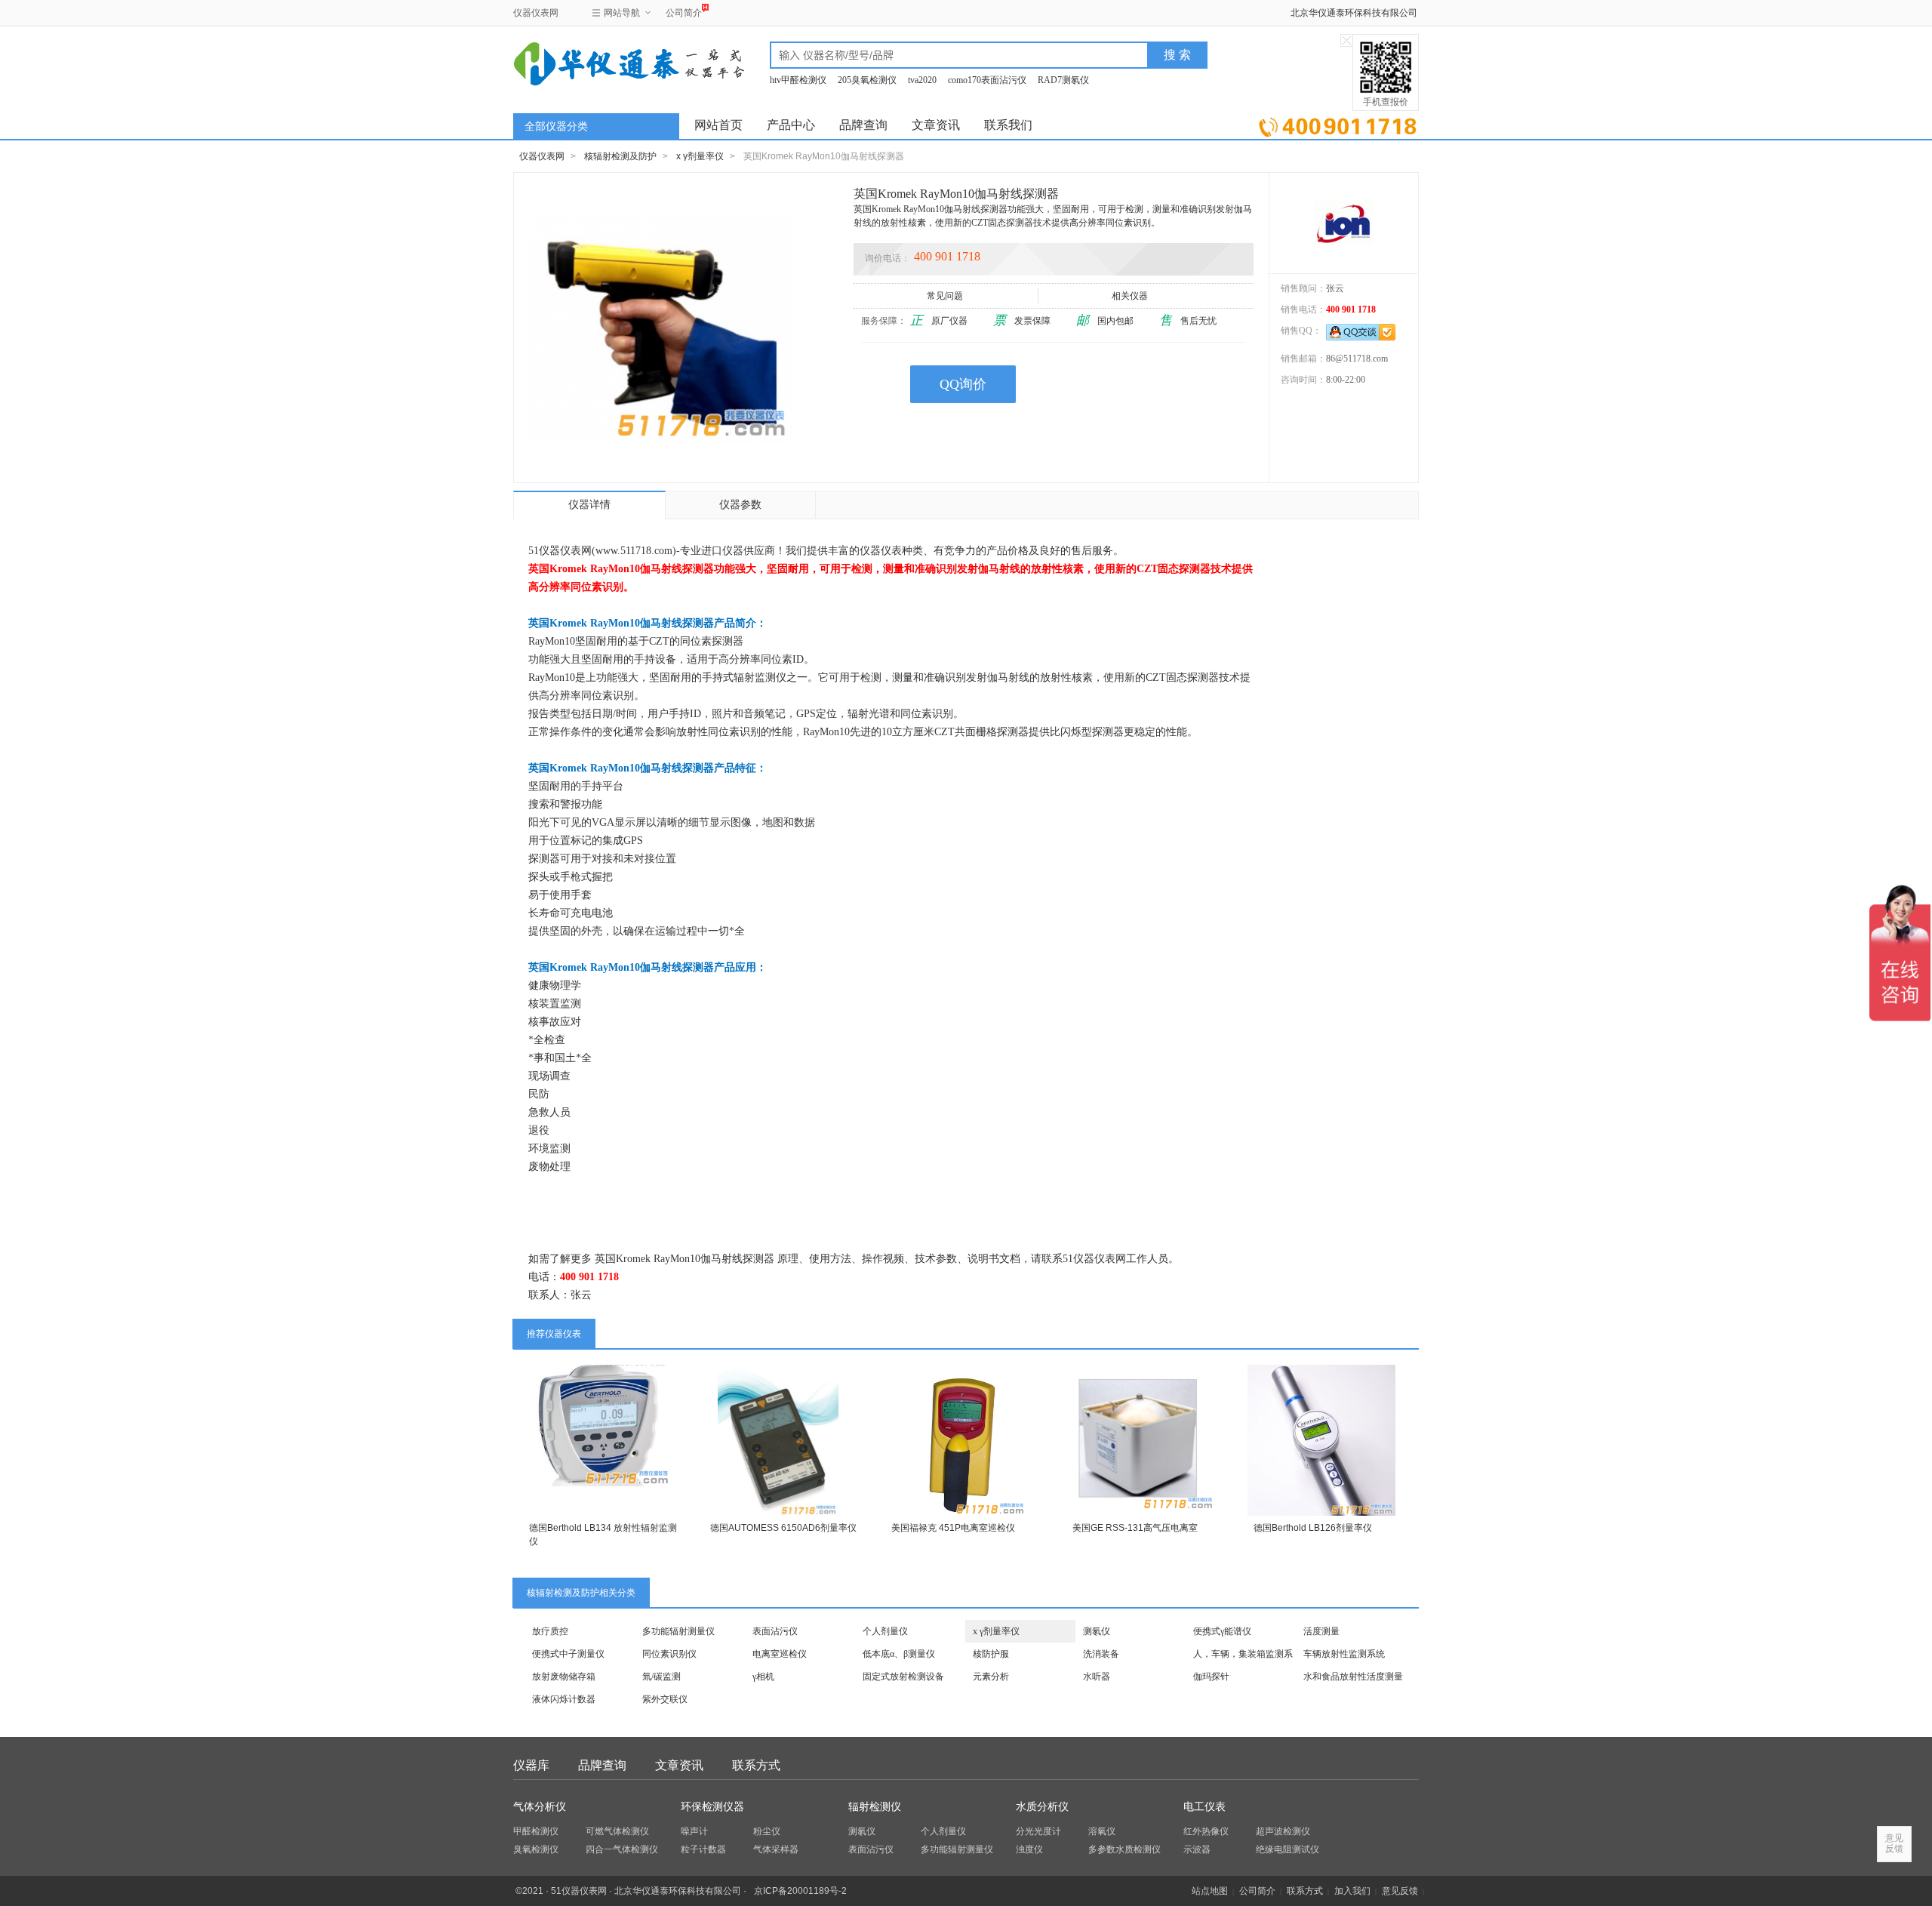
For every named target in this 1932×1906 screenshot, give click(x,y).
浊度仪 (1029, 1849)
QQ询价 (963, 384)
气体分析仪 (540, 1807)
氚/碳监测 (661, 1677)
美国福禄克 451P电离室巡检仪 (953, 1528)
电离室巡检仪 (780, 1654)
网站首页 (718, 125)
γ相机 (763, 1677)
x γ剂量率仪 (700, 156)
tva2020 (922, 80)
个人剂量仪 (885, 1631)
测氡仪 (1097, 1631)
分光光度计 (1038, 1831)
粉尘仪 (767, 1831)
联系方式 (756, 1765)
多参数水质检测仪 (1124, 1849)
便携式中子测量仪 (568, 1654)
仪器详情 (589, 505)
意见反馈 (1400, 1891)
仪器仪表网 (536, 13)
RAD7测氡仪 (1063, 80)
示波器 (1197, 1849)
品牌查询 (863, 125)
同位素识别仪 (669, 1654)
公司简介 (684, 13)
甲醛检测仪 (536, 1831)
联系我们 (1008, 125)
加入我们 (1352, 1891)
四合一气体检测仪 (622, 1849)
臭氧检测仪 (536, 1849)
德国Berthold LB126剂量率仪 (1313, 1528)
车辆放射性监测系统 (1344, 1654)
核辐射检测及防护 (620, 156)
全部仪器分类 (556, 126)
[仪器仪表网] (594, 62)
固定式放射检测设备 (903, 1677)
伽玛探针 (1211, 1677)
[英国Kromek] (1344, 223)
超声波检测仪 (1283, 1831)
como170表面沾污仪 (987, 80)
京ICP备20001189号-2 (800, 1891)
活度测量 (1321, 1631)
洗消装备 (1101, 1654)
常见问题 (945, 296)
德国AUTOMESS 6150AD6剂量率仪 (783, 1528)
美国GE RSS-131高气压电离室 (1135, 1528)
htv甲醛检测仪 (798, 80)
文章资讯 (936, 125)
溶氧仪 (1102, 1831)
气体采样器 (776, 1849)
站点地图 (1210, 1891)
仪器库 (531, 1765)
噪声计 (694, 1831)
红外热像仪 (1206, 1831)
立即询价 (1338, 124)
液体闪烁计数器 (564, 1699)
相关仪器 (1130, 296)
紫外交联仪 (665, 1699)
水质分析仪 (1042, 1807)
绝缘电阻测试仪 (1287, 1849)
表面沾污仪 (775, 1631)
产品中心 (791, 125)
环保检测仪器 (712, 1807)
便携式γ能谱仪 (1222, 1631)
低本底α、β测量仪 (899, 1654)
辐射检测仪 (875, 1807)
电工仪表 (1204, 1807)
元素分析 (991, 1677)
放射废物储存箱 (564, 1677)
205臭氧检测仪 (867, 80)
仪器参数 (740, 505)
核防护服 (991, 1654)
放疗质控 (550, 1631)
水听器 (1097, 1677)
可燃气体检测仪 (617, 1831)
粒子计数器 (703, 1849)
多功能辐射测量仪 (678, 1631)
